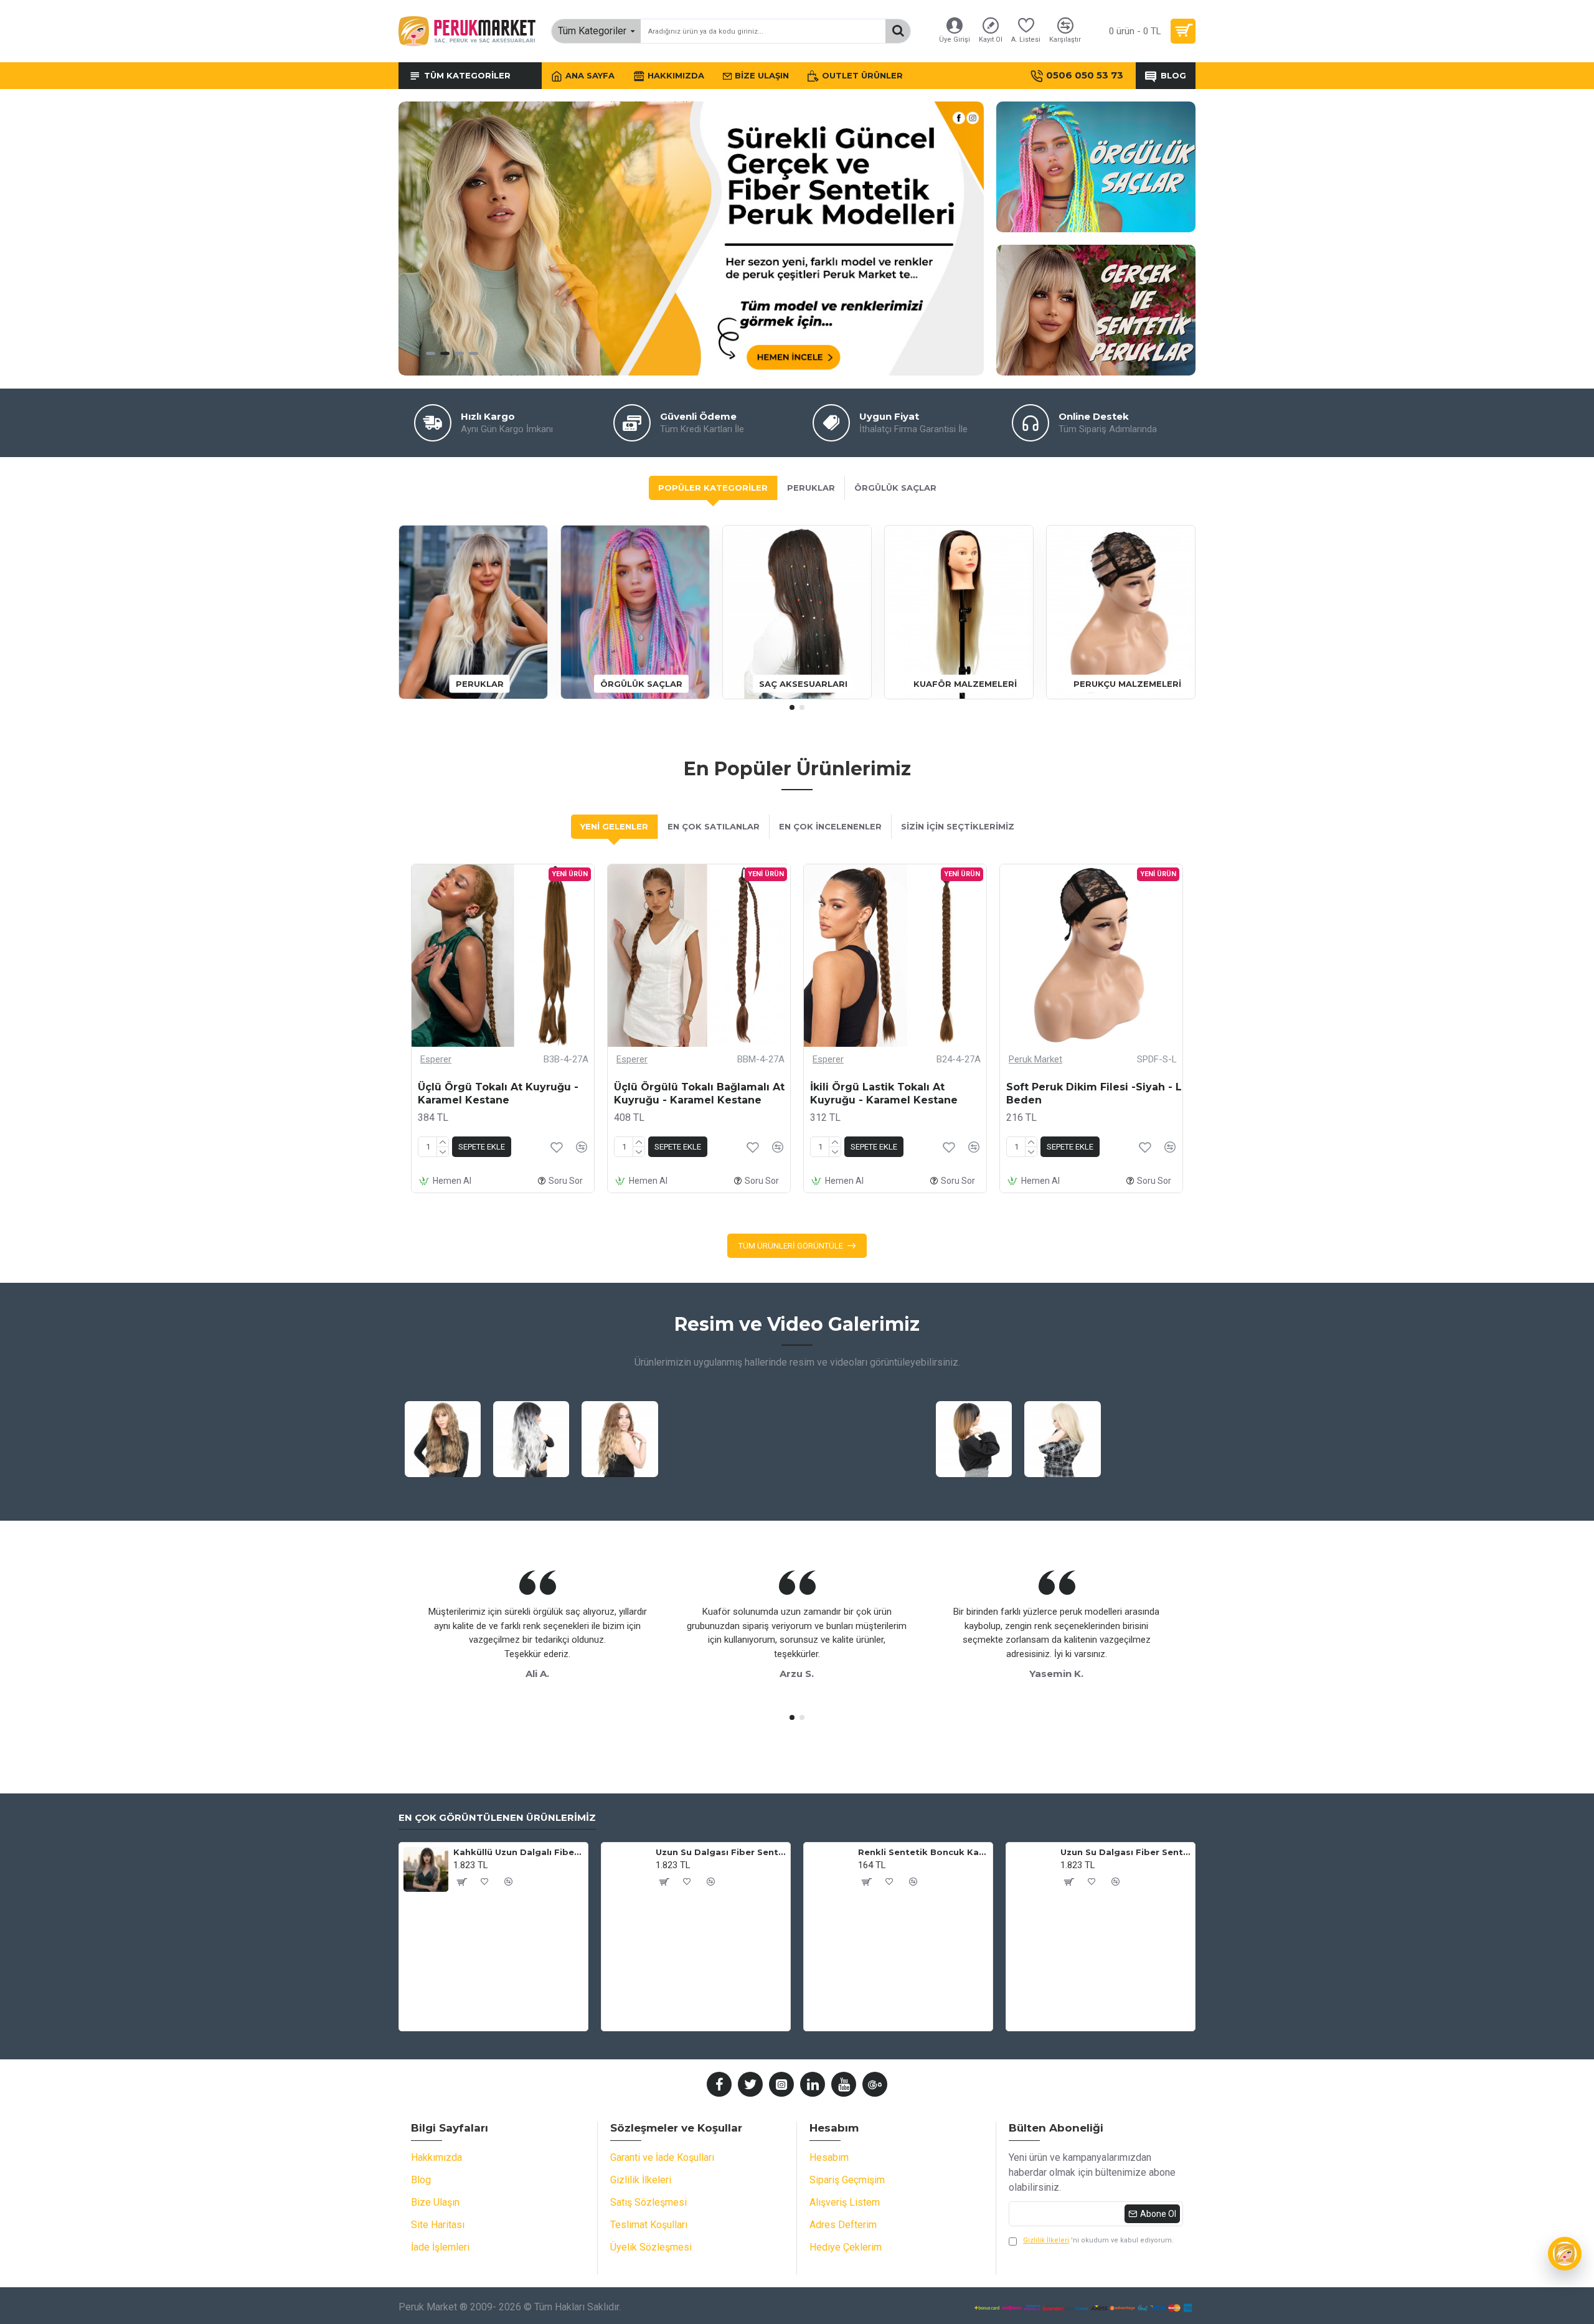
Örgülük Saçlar (895, 488)
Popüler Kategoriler (713, 488)
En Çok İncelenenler (830, 826)
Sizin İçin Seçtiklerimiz (958, 826)
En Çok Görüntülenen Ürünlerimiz (497, 1818)
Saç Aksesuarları (803, 683)
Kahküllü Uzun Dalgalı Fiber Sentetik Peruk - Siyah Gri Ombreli (518, 1852)
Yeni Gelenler (614, 826)
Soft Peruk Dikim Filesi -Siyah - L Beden (1094, 1094)
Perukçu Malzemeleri (1127, 683)
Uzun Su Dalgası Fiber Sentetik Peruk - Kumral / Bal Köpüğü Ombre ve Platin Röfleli (721, 1852)
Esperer (436, 1059)
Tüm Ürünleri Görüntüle (791, 1246)
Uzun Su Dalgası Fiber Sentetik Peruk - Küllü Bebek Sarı (1125, 1852)
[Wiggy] (1565, 2254)
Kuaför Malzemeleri (965, 683)
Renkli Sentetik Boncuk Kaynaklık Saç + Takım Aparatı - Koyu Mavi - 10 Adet (923, 1852)
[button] (792, 707)
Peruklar (811, 488)
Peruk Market (1035, 1059)
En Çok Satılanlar (714, 826)
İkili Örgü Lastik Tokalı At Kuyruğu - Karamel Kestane (884, 1094)
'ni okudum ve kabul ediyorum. (1098, 2240)
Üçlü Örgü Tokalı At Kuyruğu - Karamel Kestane (498, 1094)
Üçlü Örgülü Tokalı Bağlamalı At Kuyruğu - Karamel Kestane (699, 1094)
